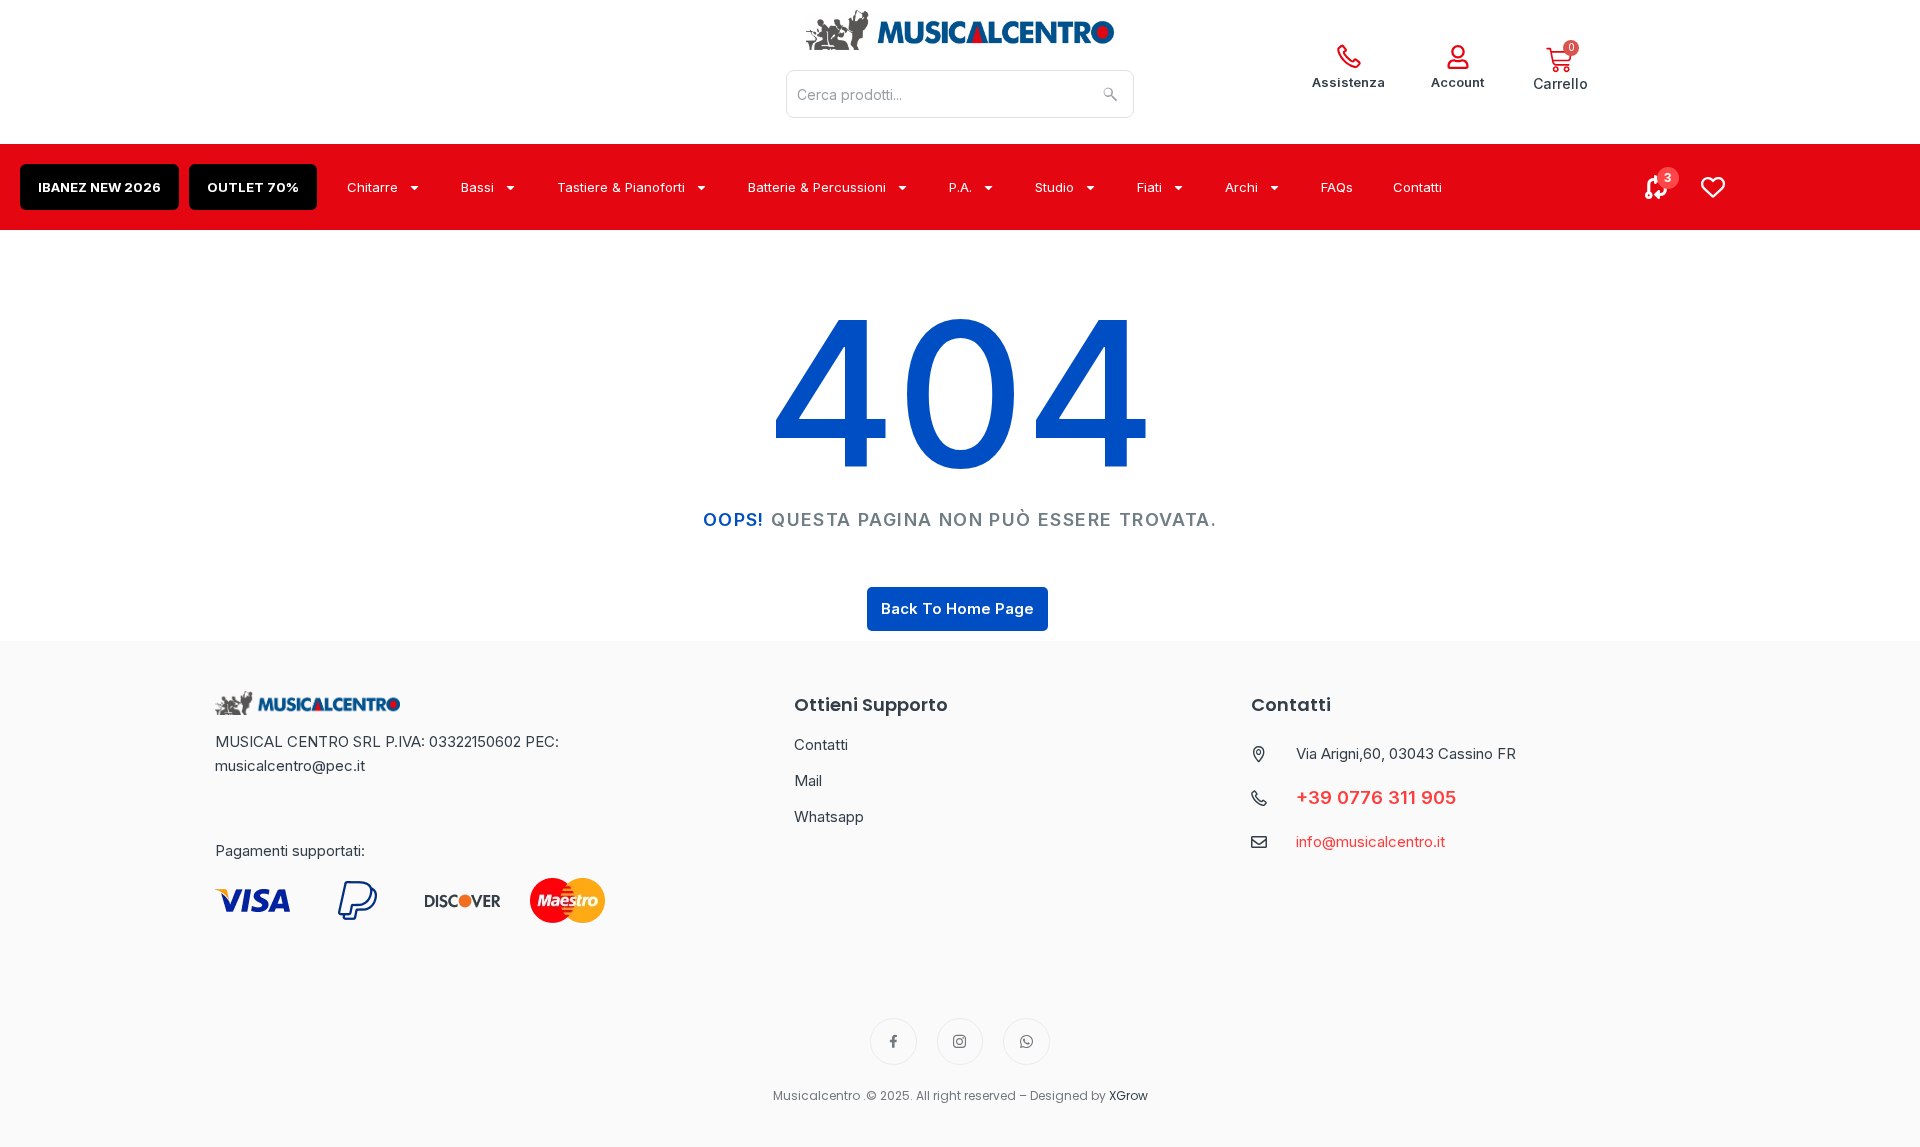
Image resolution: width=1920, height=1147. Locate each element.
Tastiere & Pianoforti (621, 187)
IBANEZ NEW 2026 (99, 187)
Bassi (477, 187)
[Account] (1458, 57)
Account (1457, 82)
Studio (1054, 187)
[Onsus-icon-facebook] (893, 1041)
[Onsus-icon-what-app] (1026, 1041)
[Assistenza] (1349, 57)
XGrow (1128, 1095)
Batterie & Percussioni (817, 187)
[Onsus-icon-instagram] (960, 1041)
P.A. (960, 187)
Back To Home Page (957, 608)
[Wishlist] (1713, 187)
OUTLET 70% (253, 187)
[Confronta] (1657, 187)
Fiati (1149, 187)
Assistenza (1348, 82)
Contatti (1417, 187)
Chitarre (372, 187)
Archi (1241, 187)
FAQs (1337, 187)
